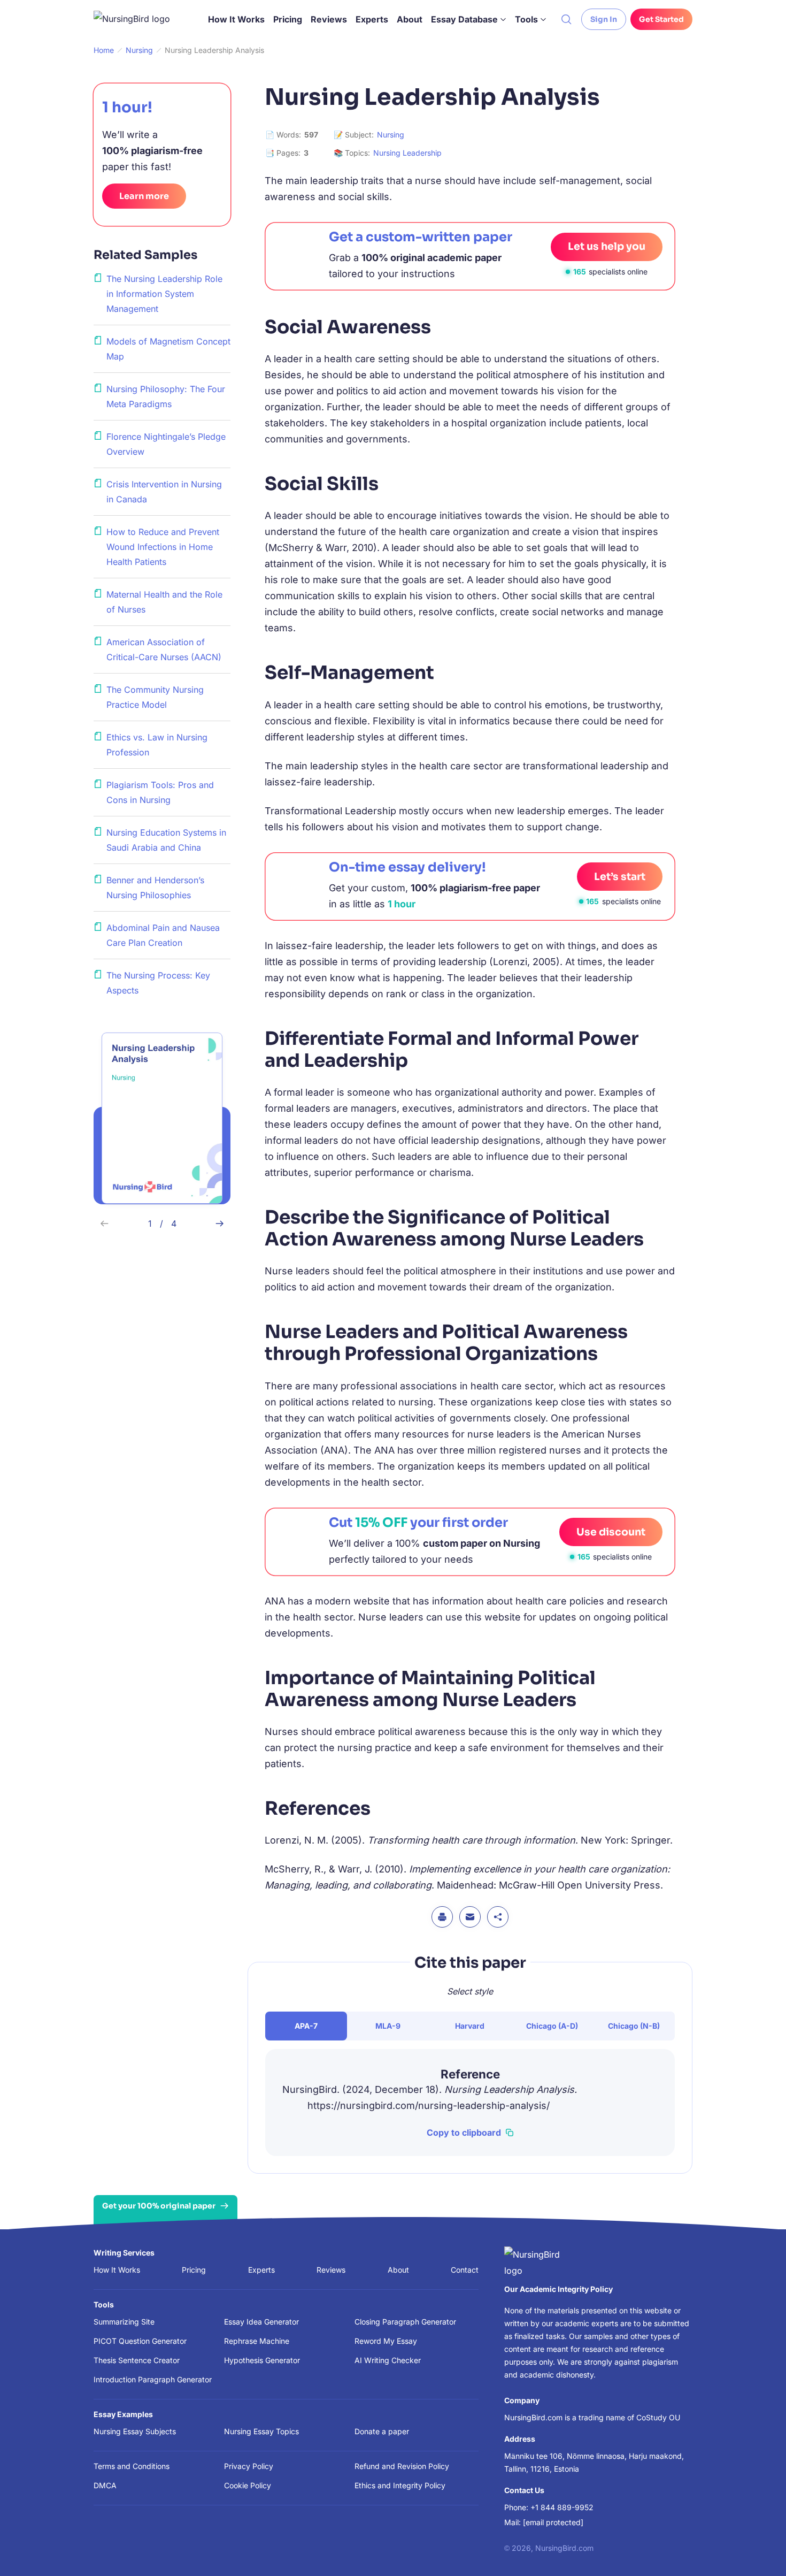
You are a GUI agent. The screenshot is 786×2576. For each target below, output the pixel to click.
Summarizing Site (124, 2322)
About (410, 19)
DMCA (105, 2485)
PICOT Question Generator (140, 2341)
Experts (372, 19)
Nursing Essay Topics (261, 2431)
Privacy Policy (249, 2466)
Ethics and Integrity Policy (400, 2485)
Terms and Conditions (132, 2466)
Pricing (288, 19)
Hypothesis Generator (262, 2360)
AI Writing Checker (388, 2360)
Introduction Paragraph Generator (153, 2379)
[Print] (442, 1917)
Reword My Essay (386, 2341)
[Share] (498, 1917)
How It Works (236, 19)
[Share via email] (470, 1917)
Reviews (329, 19)
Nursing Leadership (407, 153)
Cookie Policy (248, 2485)
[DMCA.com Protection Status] (306, 2546)
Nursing (391, 135)
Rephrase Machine (257, 2341)
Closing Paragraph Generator (405, 2322)
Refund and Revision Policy (402, 2466)
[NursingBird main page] (140, 19)
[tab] (306, 2026)
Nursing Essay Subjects (135, 2431)
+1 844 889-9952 (562, 2507)
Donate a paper (382, 2431)
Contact (465, 2270)
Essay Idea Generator (261, 2322)
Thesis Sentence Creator (137, 2360)
